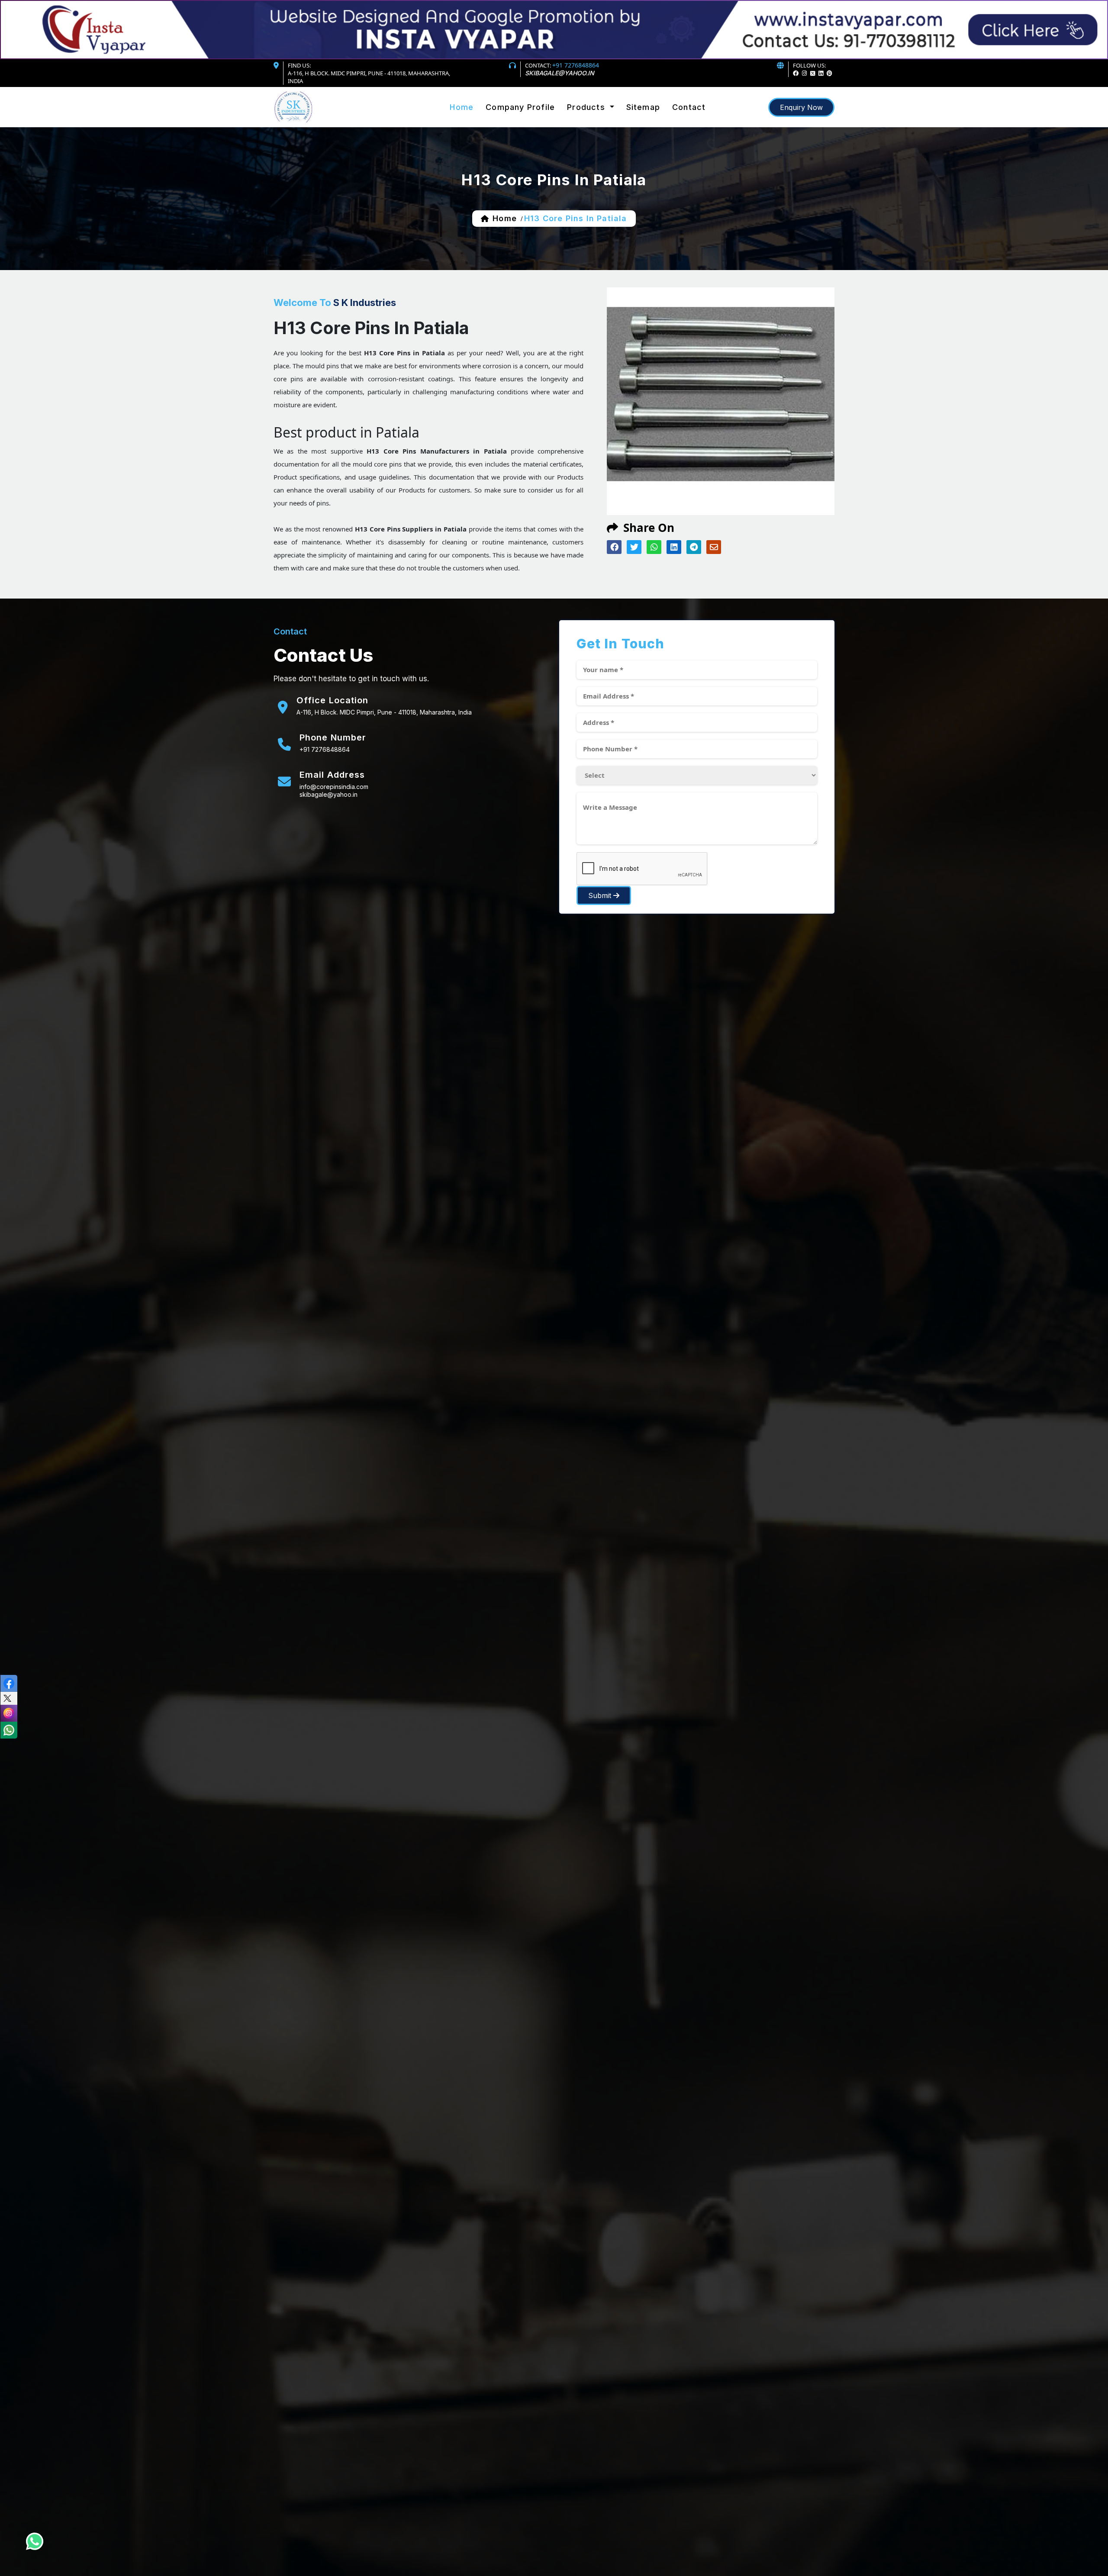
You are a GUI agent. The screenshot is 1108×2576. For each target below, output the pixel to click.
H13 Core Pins (592, 124)
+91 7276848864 (576, 65)
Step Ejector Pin (595, 129)
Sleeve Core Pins (597, 125)
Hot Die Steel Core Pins (606, 121)
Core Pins (585, 118)
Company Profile (520, 107)
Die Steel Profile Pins (603, 128)
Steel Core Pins (594, 119)
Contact (689, 107)
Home (462, 107)
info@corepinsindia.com (334, 787)
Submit (601, 895)
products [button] (587, 107)
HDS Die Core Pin (597, 131)
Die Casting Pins (596, 127)
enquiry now (801, 107)
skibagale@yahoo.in (560, 73)
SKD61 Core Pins (596, 122)
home (504, 218)
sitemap (643, 107)
